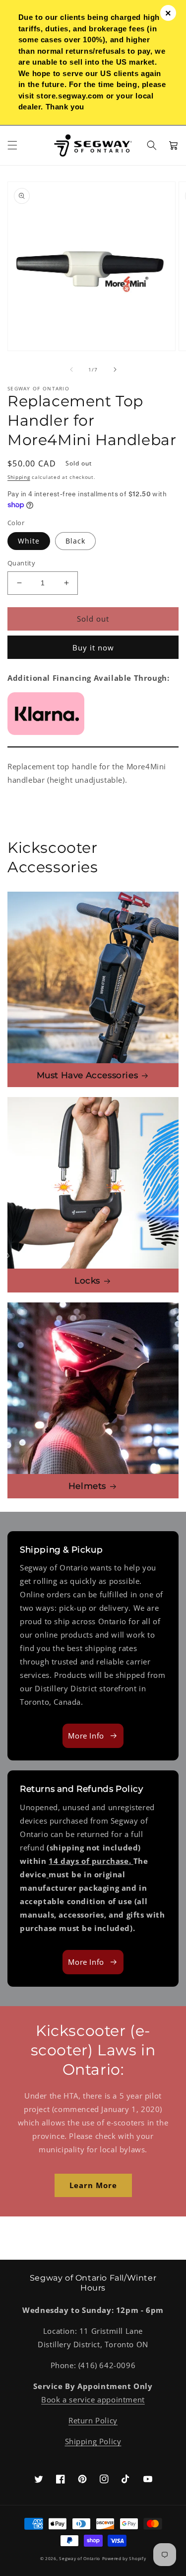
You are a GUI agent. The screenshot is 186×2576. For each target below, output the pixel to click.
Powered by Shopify (124, 2558)
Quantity (21, 563)
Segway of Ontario (80, 2558)
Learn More (93, 2185)
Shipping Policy (93, 2441)
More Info (86, 1736)
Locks (87, 1281)
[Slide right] (115, 369)
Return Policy (93, 2420)
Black (75, 541)
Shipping (19, 477)
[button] (12, 145)
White (29, 541)
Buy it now (93, 647)
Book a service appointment (93, 2399)
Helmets (87, 1486)
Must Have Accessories (88, 1075)
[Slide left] (71, 369)
